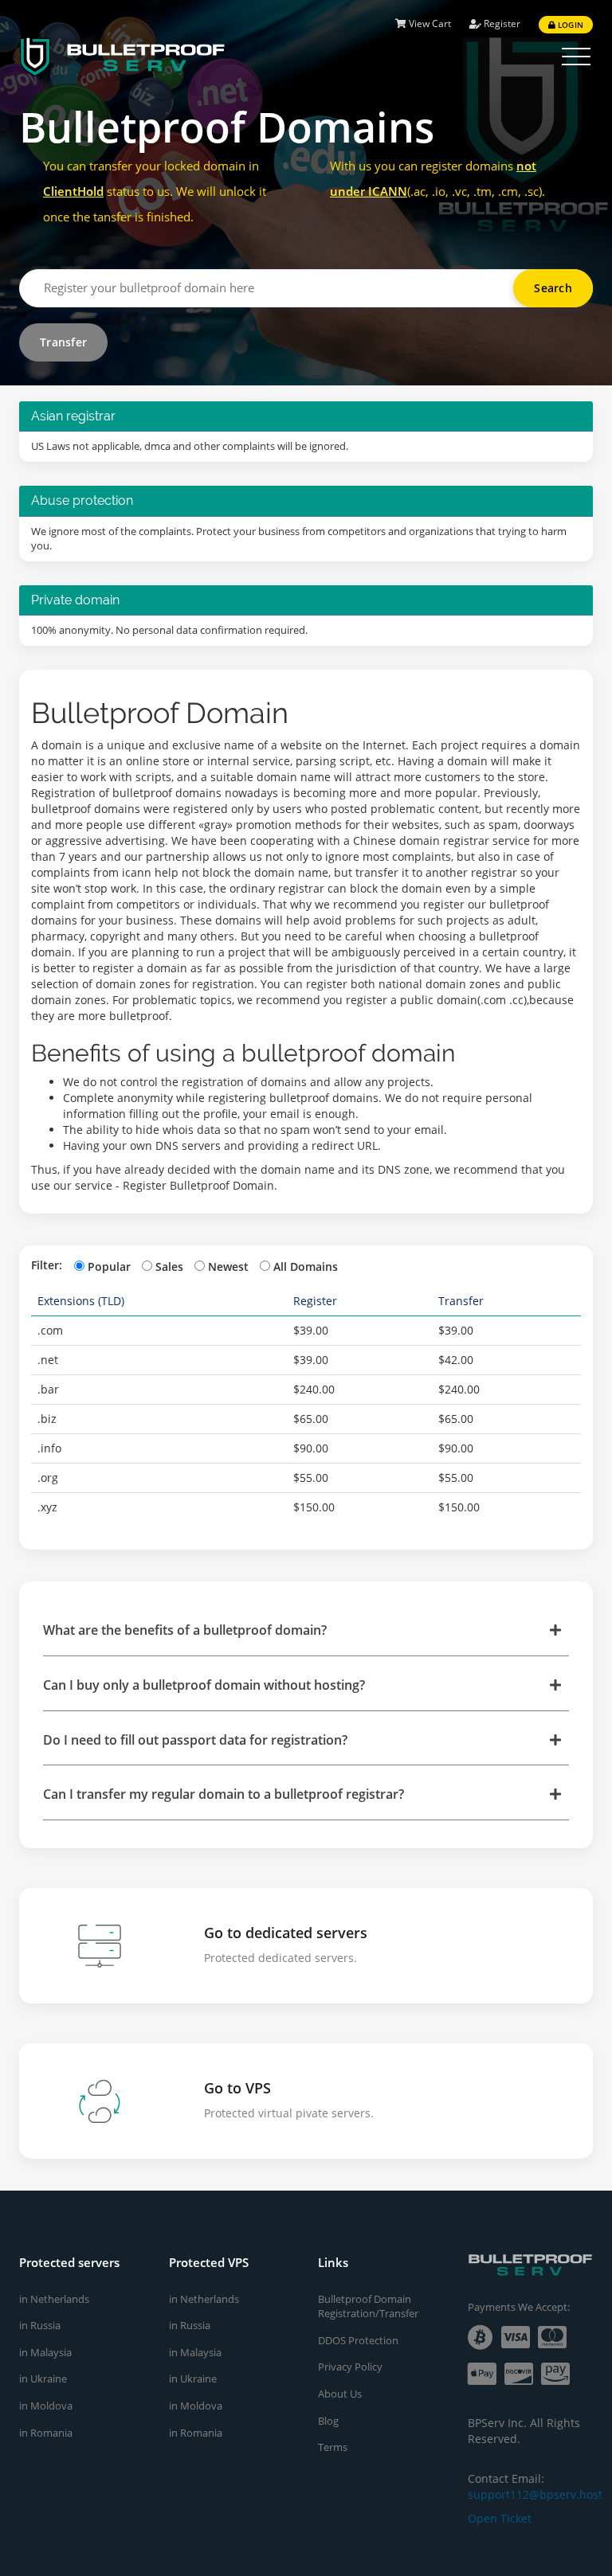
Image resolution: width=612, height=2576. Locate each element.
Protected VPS (209, 2262)
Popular (109, 1267)
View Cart (429, 23)
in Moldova (46, 2406)
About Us (340, 2394)
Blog (328, 2421)
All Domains (306, 1267)
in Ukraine (43, 2379)
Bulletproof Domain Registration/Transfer (368, 2306)
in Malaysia (45, 2352)
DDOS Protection (358, 2340)
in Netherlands (54, 2299)
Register (501, 23)
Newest (228, 1267)
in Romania (46, 2433)
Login (569, 25)
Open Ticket (500, 2518)
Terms (333, 2447)
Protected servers (69, 2262)
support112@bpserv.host (535, 2494)
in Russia (40, 2325)
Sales (169, 1267)
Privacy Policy (350, 2367)
